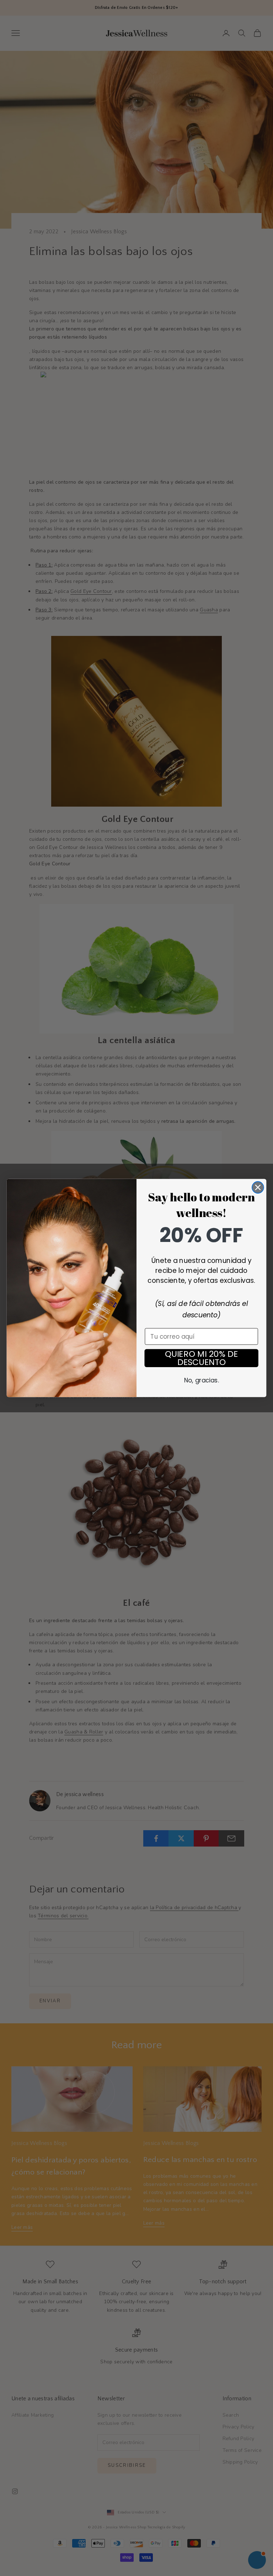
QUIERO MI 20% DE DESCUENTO (201, 1358)
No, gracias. (201, 1380)
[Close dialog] (258, 1187)
